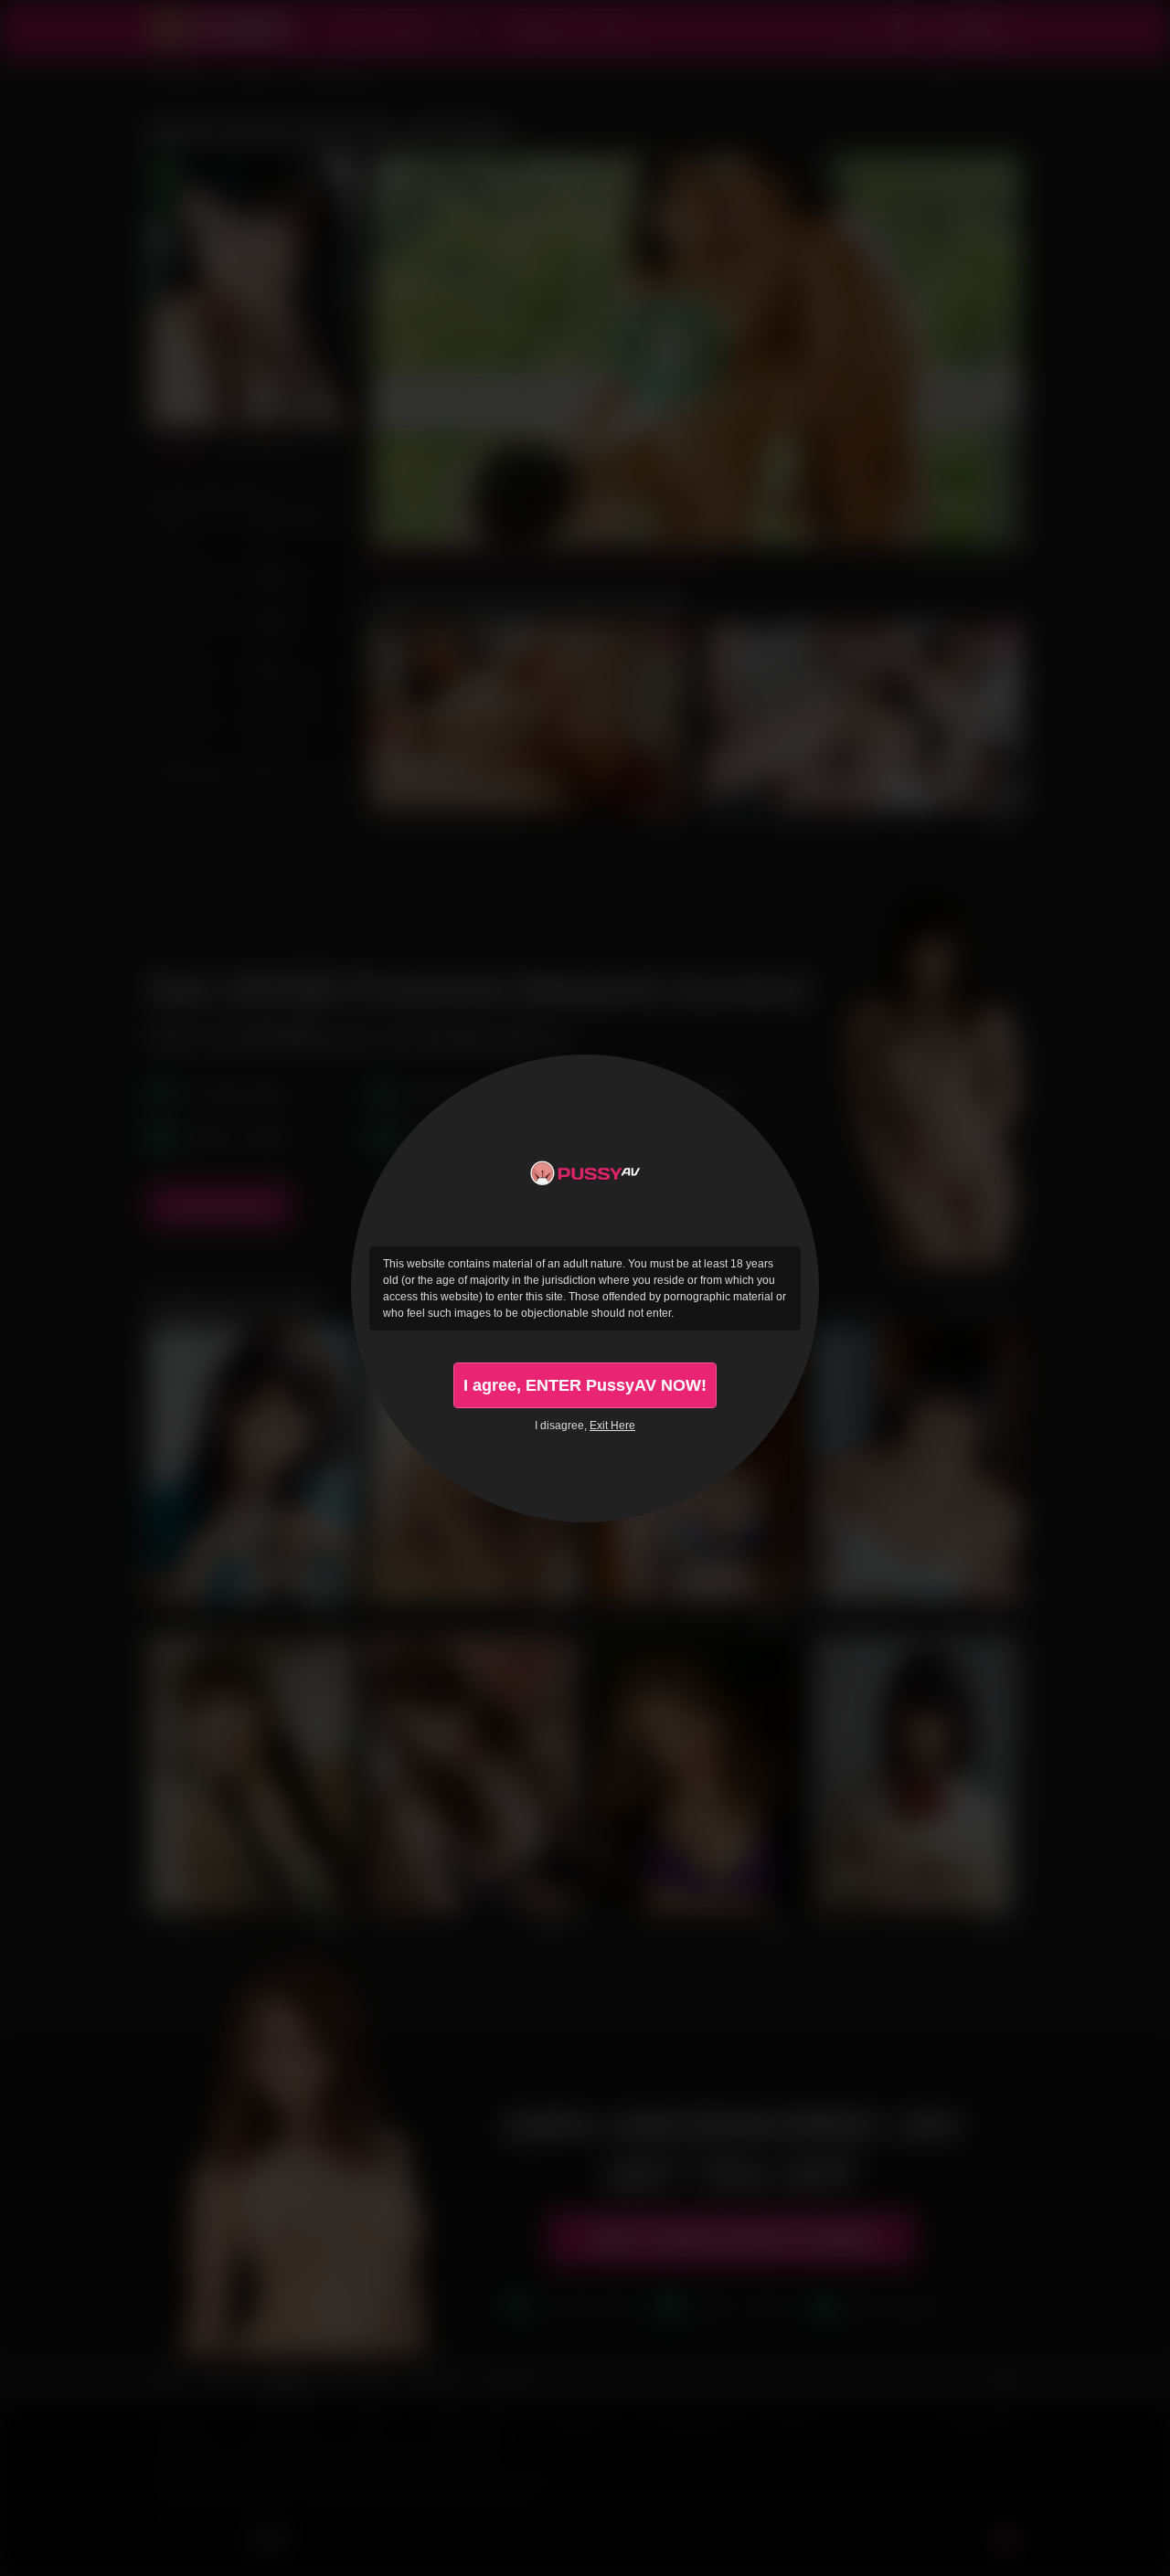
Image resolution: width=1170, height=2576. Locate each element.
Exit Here (612, 1426)
